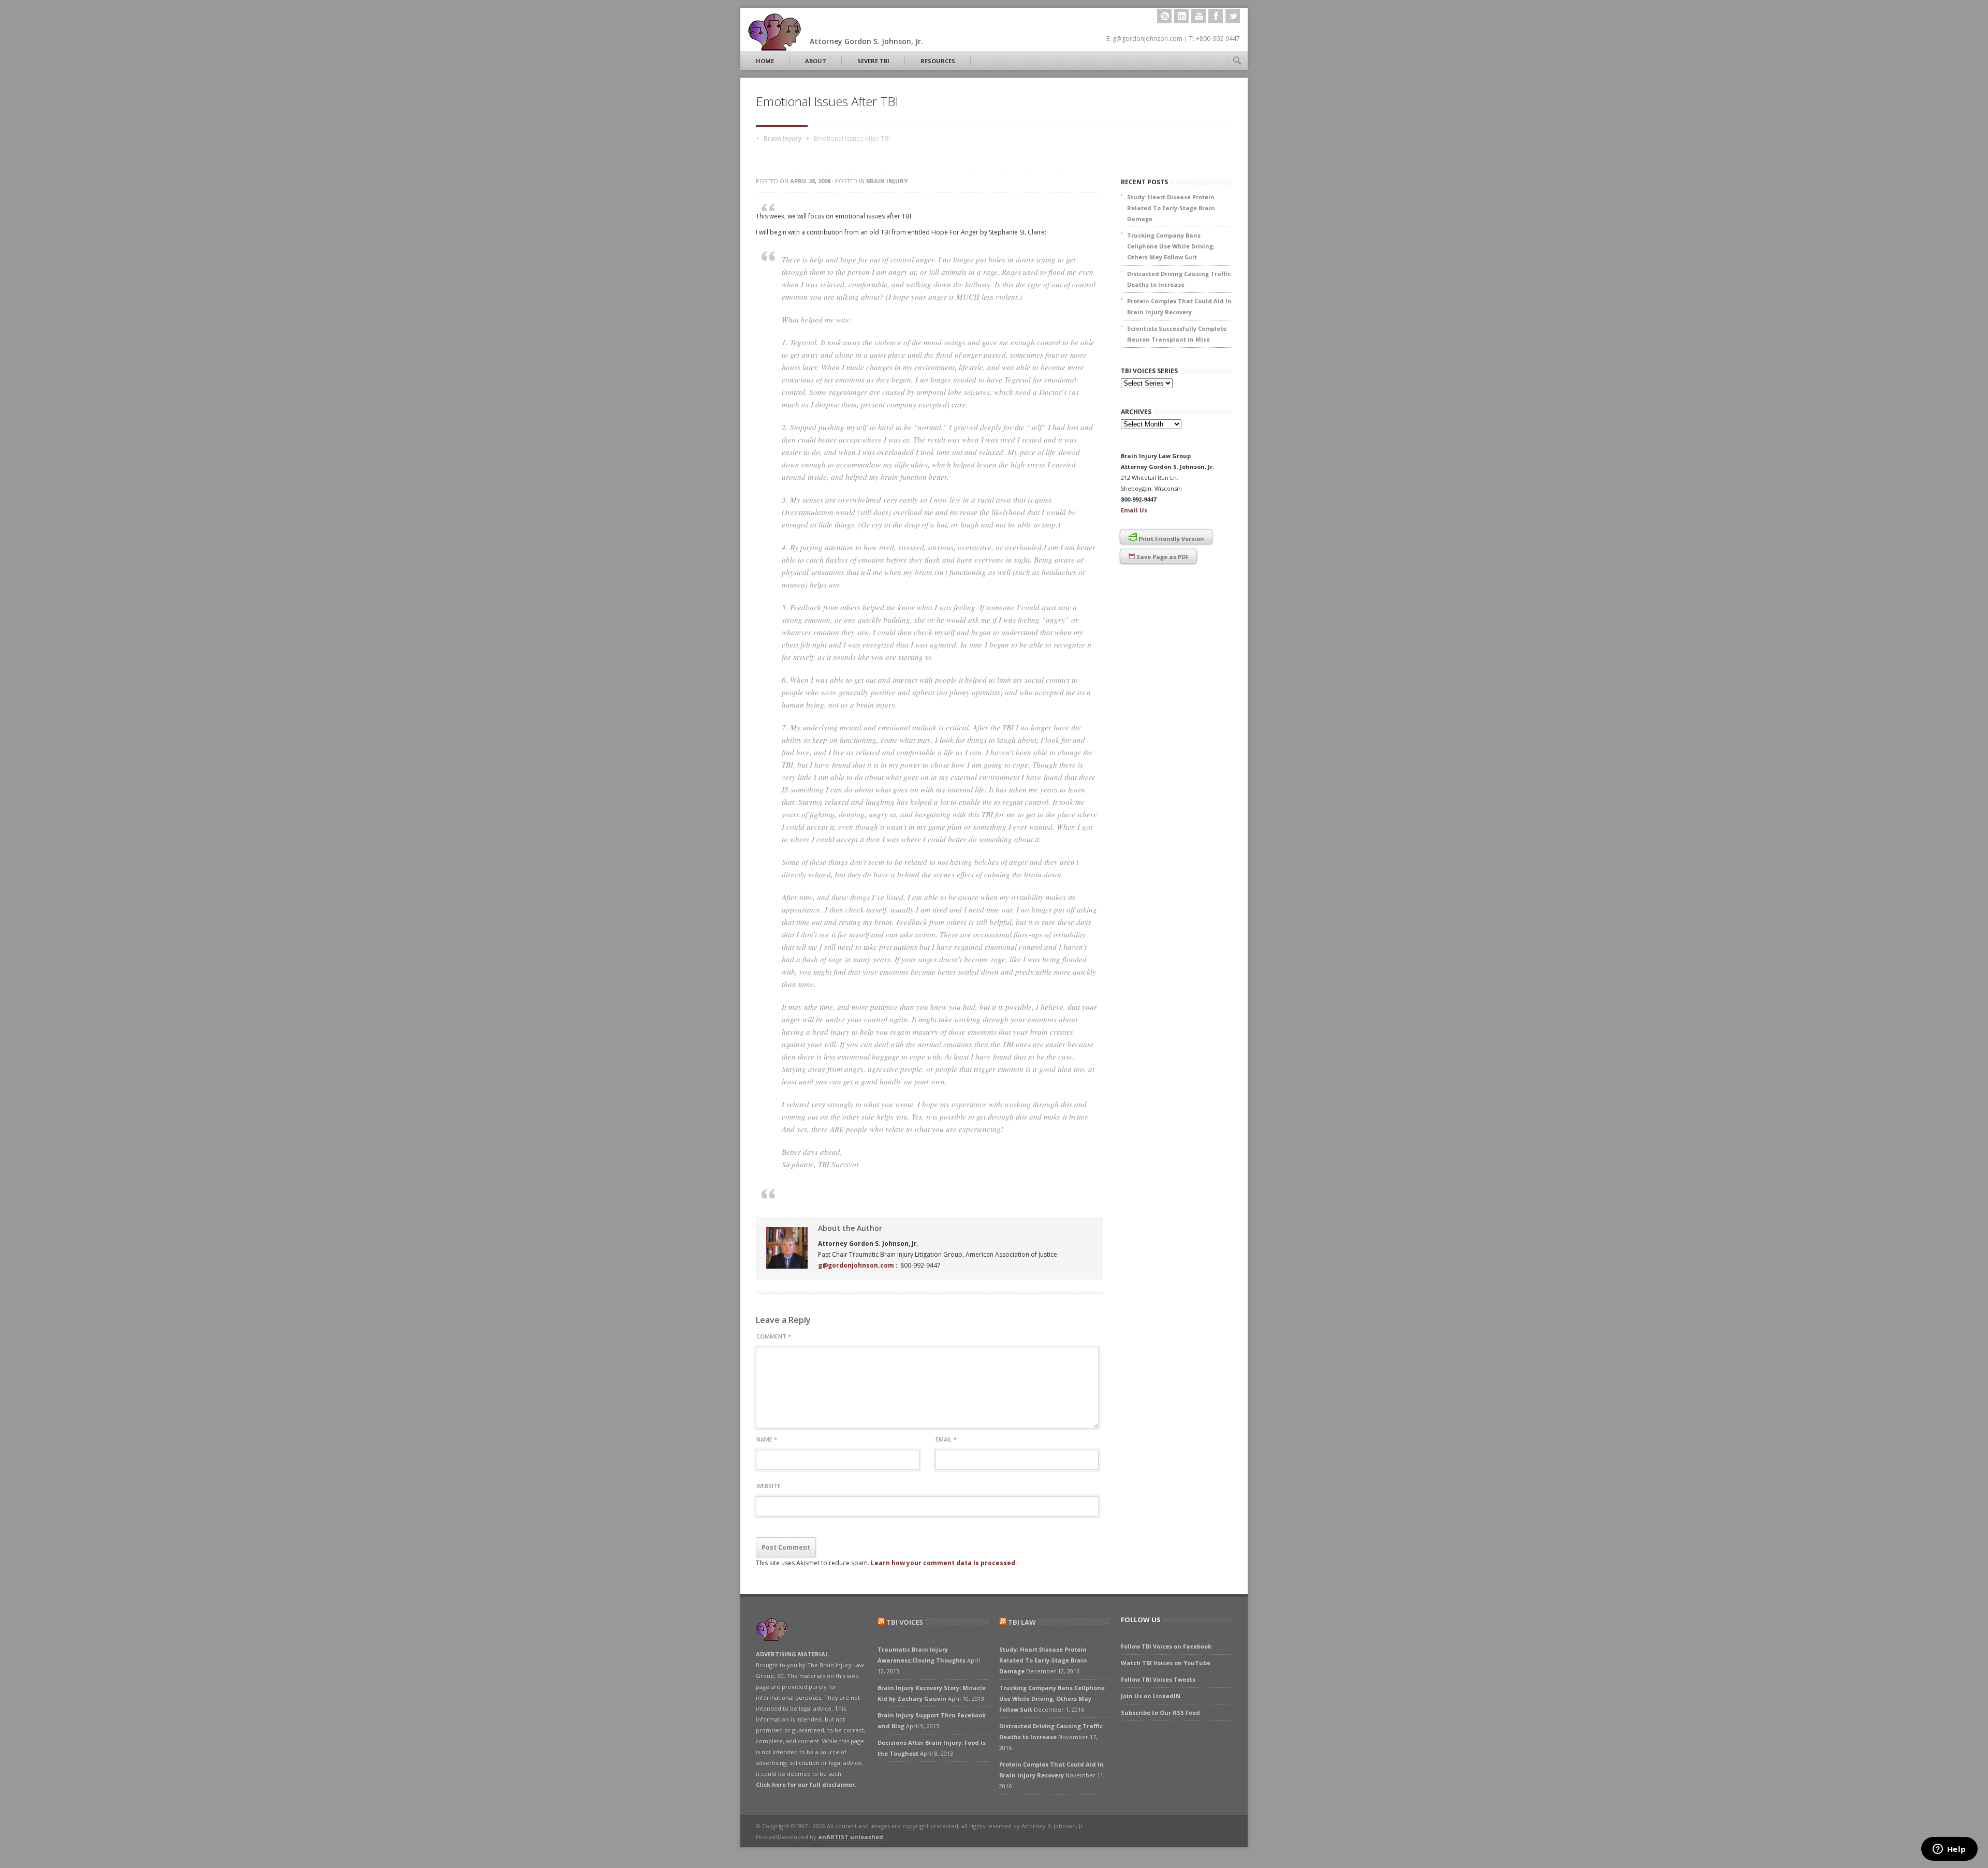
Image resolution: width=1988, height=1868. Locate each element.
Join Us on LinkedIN (1151, 1696)
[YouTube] (1198, 16)
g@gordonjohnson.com (856, 1265)
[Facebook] (1216, 16)
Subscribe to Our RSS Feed (1160, 1712)
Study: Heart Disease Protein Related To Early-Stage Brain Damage (1171, 208)
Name (767, 1439)
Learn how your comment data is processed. (944, 1563)
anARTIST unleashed (851, 1837)
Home (765, 61)
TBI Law (1022, 1622)
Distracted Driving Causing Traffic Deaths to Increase (1179, 279)
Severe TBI (873, 61)
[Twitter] (1233, 16)
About (816, 61)
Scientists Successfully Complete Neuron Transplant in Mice (1177, 334)
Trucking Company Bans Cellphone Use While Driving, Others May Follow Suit (1171, 246)
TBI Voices (905, 1622)
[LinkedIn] (1181, 16)
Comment (774, 1336)
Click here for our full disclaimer (805, 1784)
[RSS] (1164, 16)
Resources (938, 61)
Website (769, 1486)
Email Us (1134, 510)
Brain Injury (783, 138)
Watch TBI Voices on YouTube (1166, 1663)
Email (946, 1439)
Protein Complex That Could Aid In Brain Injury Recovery (1179, 306)
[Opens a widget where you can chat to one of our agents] (1949, 1850)
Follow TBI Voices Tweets (1158, 1679)
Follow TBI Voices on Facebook (1166, 1646)
